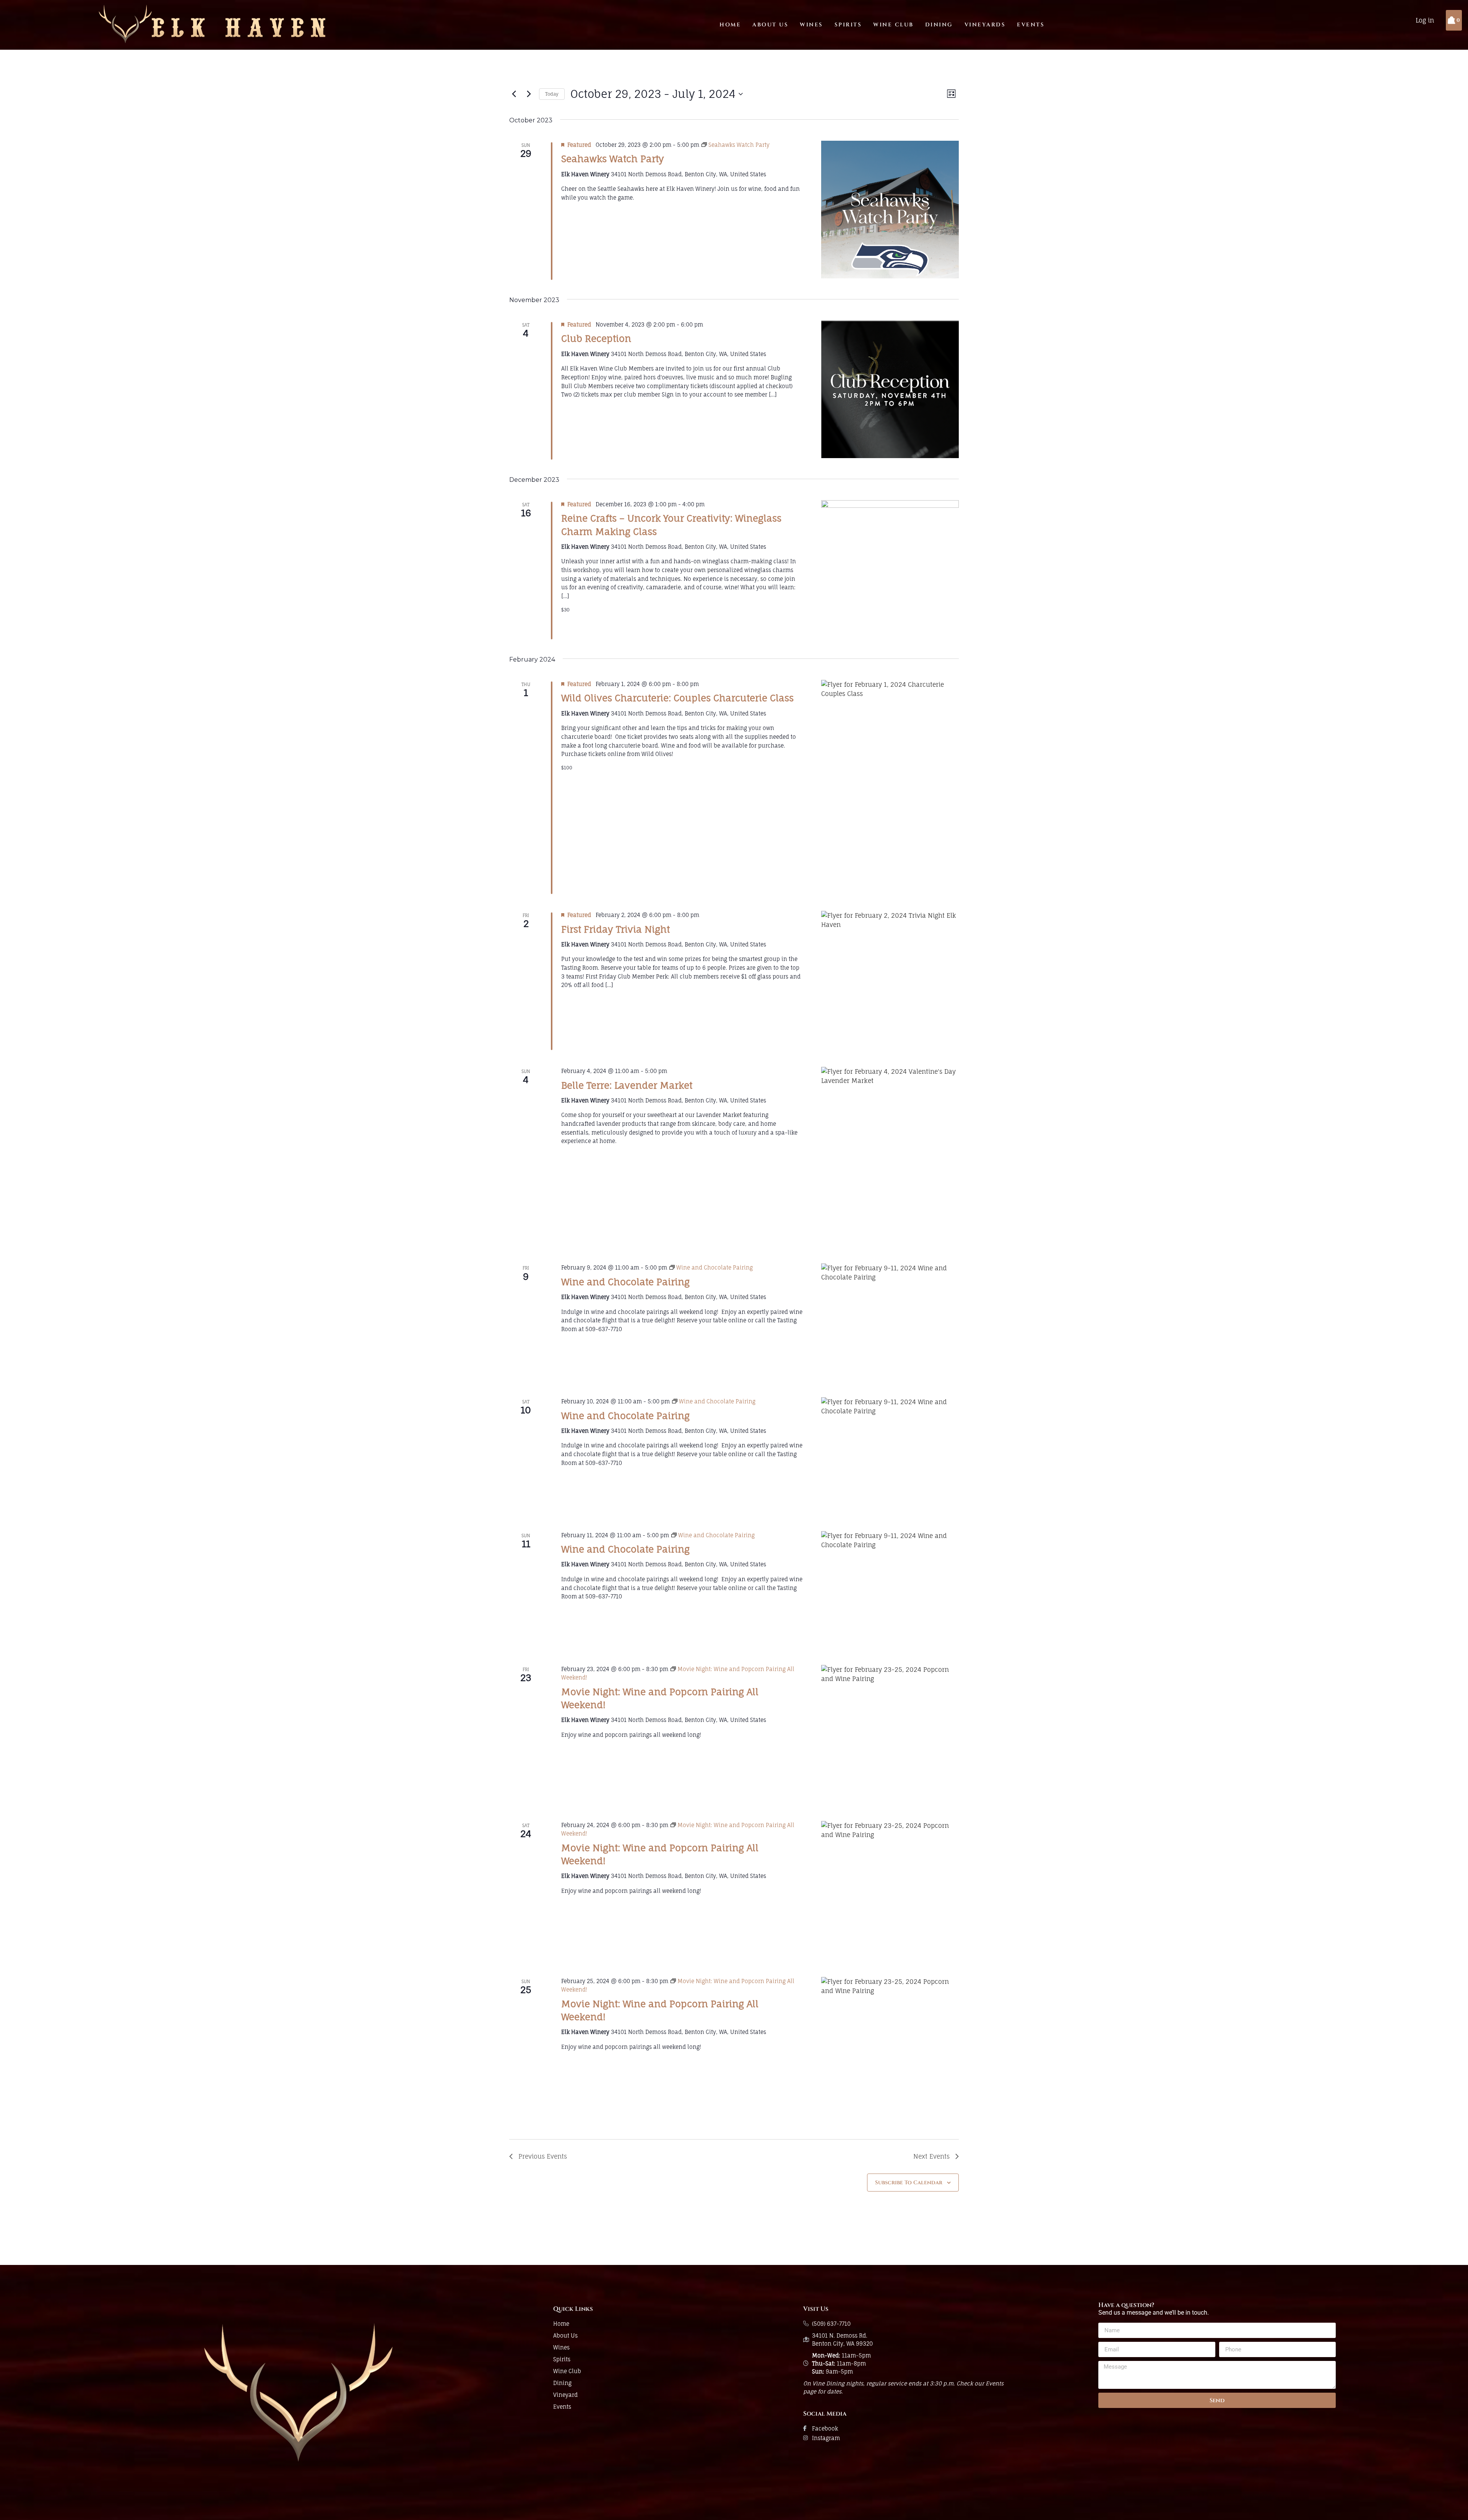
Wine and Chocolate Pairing (625, 1282)
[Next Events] (529, 94)
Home (730, 25)
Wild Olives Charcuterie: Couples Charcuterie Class (677, 698)
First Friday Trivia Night (615, 929)
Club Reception (596, 338)
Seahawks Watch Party (613, 159)
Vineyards (985, 25)
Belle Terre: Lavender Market (627, 1085)
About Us (770, 25)
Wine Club (893, 25)
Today (552, 94)
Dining (939, 25)
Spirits (848, 25)
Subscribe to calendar (909, 2183)
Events (1031, 25)
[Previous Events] (514, 94)
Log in (1425, 20)
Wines (811, 25)
